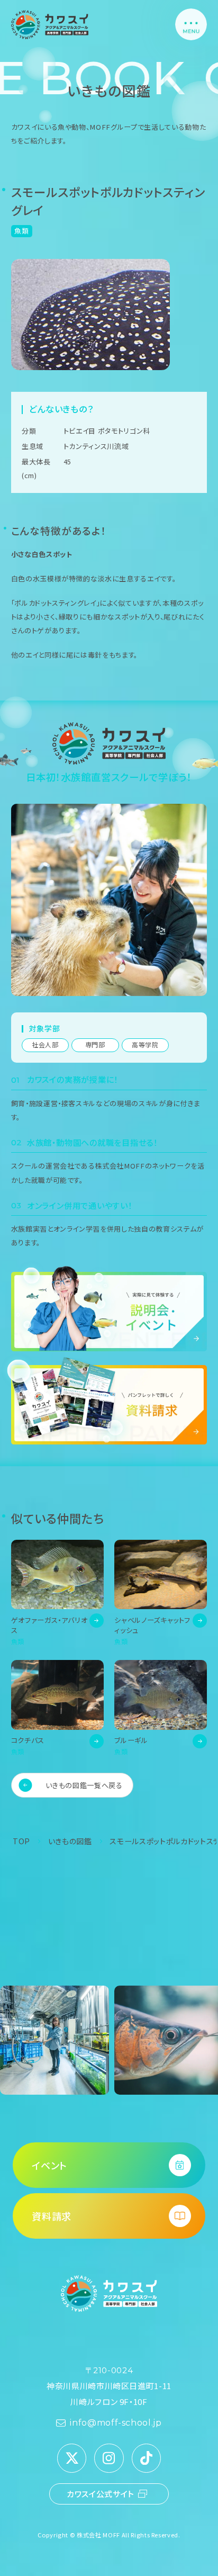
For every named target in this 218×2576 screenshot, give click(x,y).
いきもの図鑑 (70, 1841)
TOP (21, 1841)
